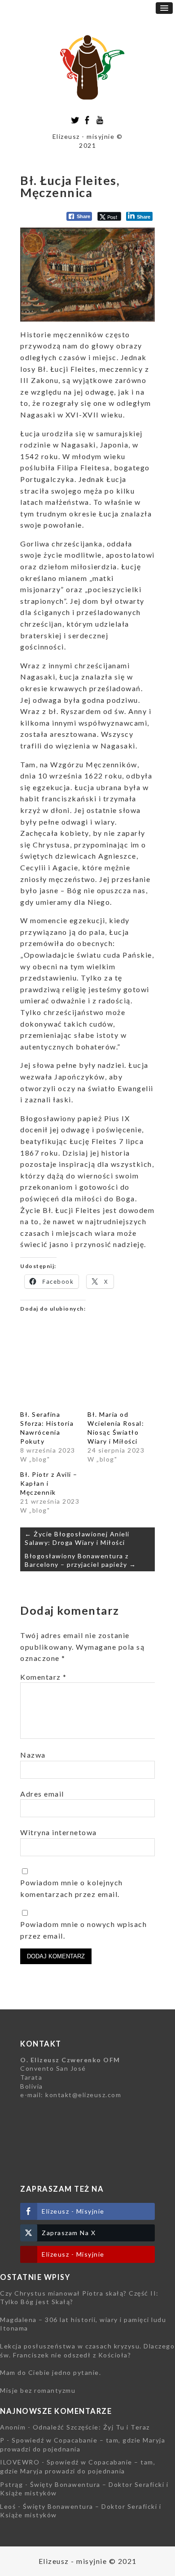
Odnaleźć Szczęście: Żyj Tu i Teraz (91, 2427)
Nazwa (33, 1755)
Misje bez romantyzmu (38, 2390)
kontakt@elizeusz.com (83, 2095)
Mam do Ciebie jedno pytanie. (50, 2372)
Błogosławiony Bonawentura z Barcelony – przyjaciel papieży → (80, 1560)
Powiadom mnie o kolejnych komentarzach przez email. (72, 1888)
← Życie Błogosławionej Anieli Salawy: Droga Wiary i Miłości (77, 1538)
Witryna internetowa (59, 1832)
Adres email (42, 1794)
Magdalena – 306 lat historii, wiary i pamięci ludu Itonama (83, 2324)
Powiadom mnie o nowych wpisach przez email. (83, 1930)
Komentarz (44, 1677)
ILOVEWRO (20, 2462)
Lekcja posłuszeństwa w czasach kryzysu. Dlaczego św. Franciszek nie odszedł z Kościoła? (87, 2350)
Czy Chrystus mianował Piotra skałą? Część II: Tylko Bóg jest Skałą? (79, 2298)
